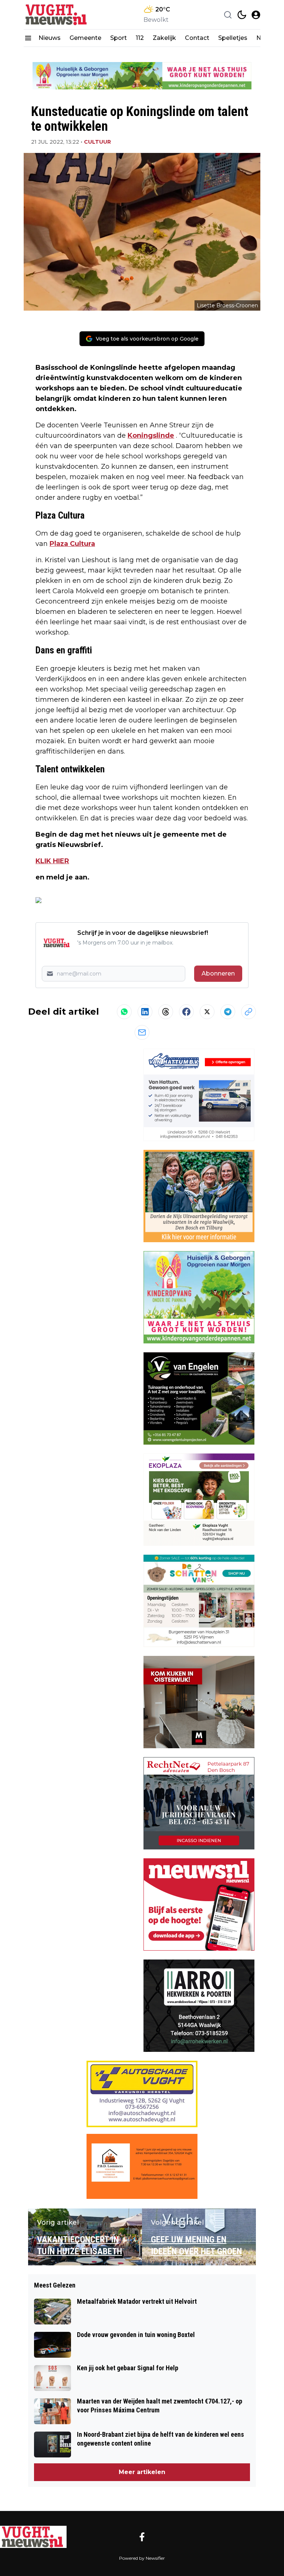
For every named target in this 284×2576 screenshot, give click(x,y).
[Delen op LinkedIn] (145, 1012)
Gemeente (85, 38)
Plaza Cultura (72, 544)
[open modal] (256, 15)
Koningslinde (151, 435)
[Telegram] (228, 1012)
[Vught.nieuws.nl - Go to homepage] (33, 2537)
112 (140, 38)
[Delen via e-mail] (142, 1032)
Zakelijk (164, 38)
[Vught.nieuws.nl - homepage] (57, 15)
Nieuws (50, 38)
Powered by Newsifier (142, 2558)
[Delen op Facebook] (186, 1012)
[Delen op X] (207, 1012)
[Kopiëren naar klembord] (248, 1012)
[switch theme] (242, 15)
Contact (197, 38)
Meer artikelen (142, 2472)
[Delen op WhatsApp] (124, 1012)
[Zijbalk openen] (28, 38)
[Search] (228, 15)
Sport (119, 38)
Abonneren (218, 973)
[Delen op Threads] (166, 1012)
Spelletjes (233, 38)
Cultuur (97, 142)
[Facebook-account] (142, 2537)
